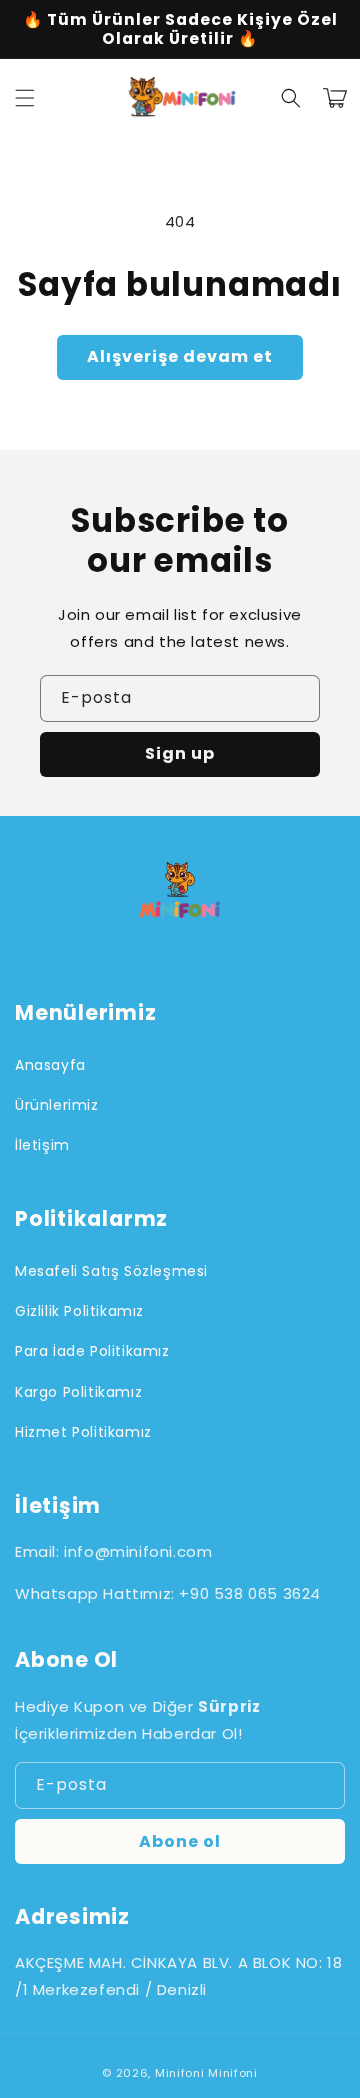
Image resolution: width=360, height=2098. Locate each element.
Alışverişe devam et (180, 356)
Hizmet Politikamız (83, 1432)
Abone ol (180, 1841)
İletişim (42, 1145)
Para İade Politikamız (92, 1351)
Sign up (180, 753)
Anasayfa (50, 1065)
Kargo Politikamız (78, 1392)
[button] (25, 98)
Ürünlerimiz (57, 1105)
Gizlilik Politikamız (79, 1311)
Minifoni (180, 2073)
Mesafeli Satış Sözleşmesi (111, 1271)
